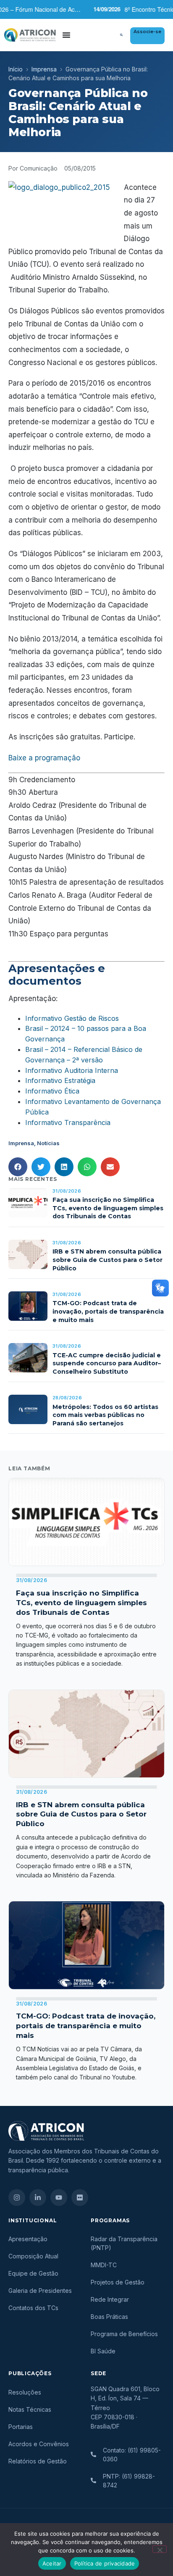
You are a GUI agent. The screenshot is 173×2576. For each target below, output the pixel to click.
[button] (121, 35)
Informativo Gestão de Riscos (72, 1018)
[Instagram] (17, 2197)
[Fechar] (160, 2549)
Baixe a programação (44, 758)
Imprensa (44, 69)
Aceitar (52, 2563)
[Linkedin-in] (38, 2197)
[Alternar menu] (66, 35)
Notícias (48, 1143)
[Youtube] (59, 2197)
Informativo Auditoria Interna (72, 1070)
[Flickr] (80, 2197)
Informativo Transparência (68, 1122)
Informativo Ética (52, 1091)
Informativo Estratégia (60, 1080)
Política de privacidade (105, 2563)
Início (16, 69)
